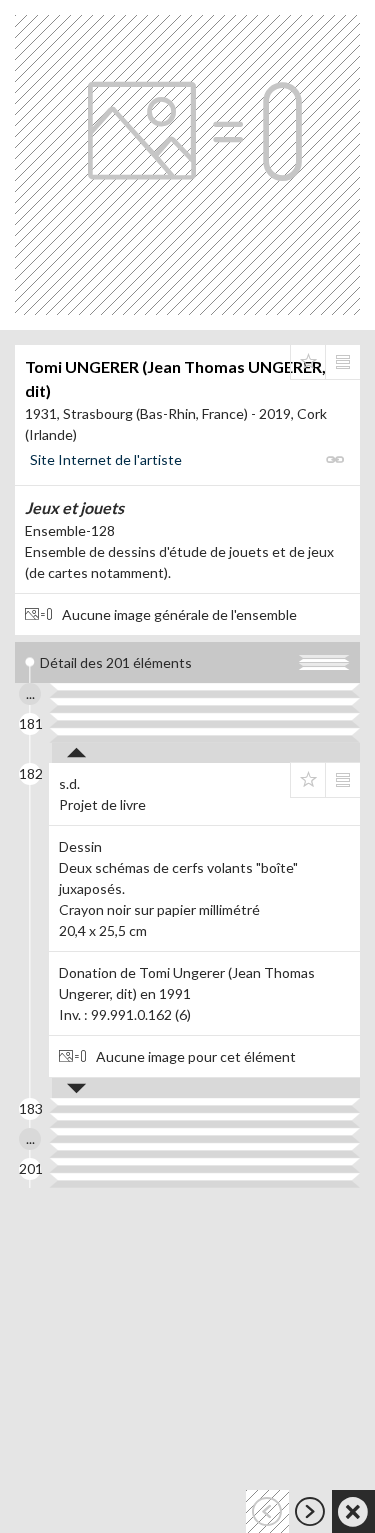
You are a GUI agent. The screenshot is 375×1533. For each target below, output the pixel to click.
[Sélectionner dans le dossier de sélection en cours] (308, 362)
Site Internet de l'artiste (106, 459)
